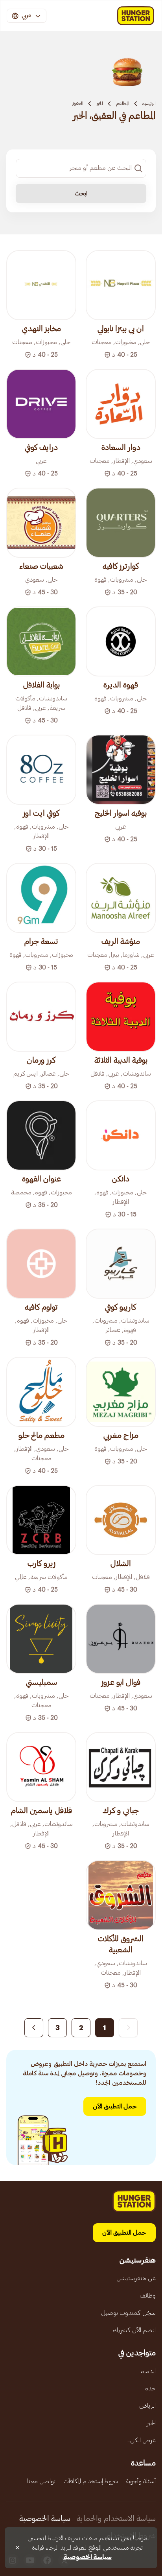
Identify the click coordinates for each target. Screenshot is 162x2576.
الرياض (147, 2406)
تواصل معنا (41, 2481)
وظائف (148, 2296)
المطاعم (123, 103)
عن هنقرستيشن (136, 2278)
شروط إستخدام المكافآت (91, 2481)
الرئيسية (149, 103)
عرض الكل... (141, 2440)
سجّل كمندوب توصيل (128, 2313)
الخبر (100, 103)
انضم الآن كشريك (134, 2330)
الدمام (148, 2371)
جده (150, 2388)
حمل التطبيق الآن (115, 2106)
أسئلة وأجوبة (141, 2481)
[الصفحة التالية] (34, 2028)
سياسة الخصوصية (45, 2519)
